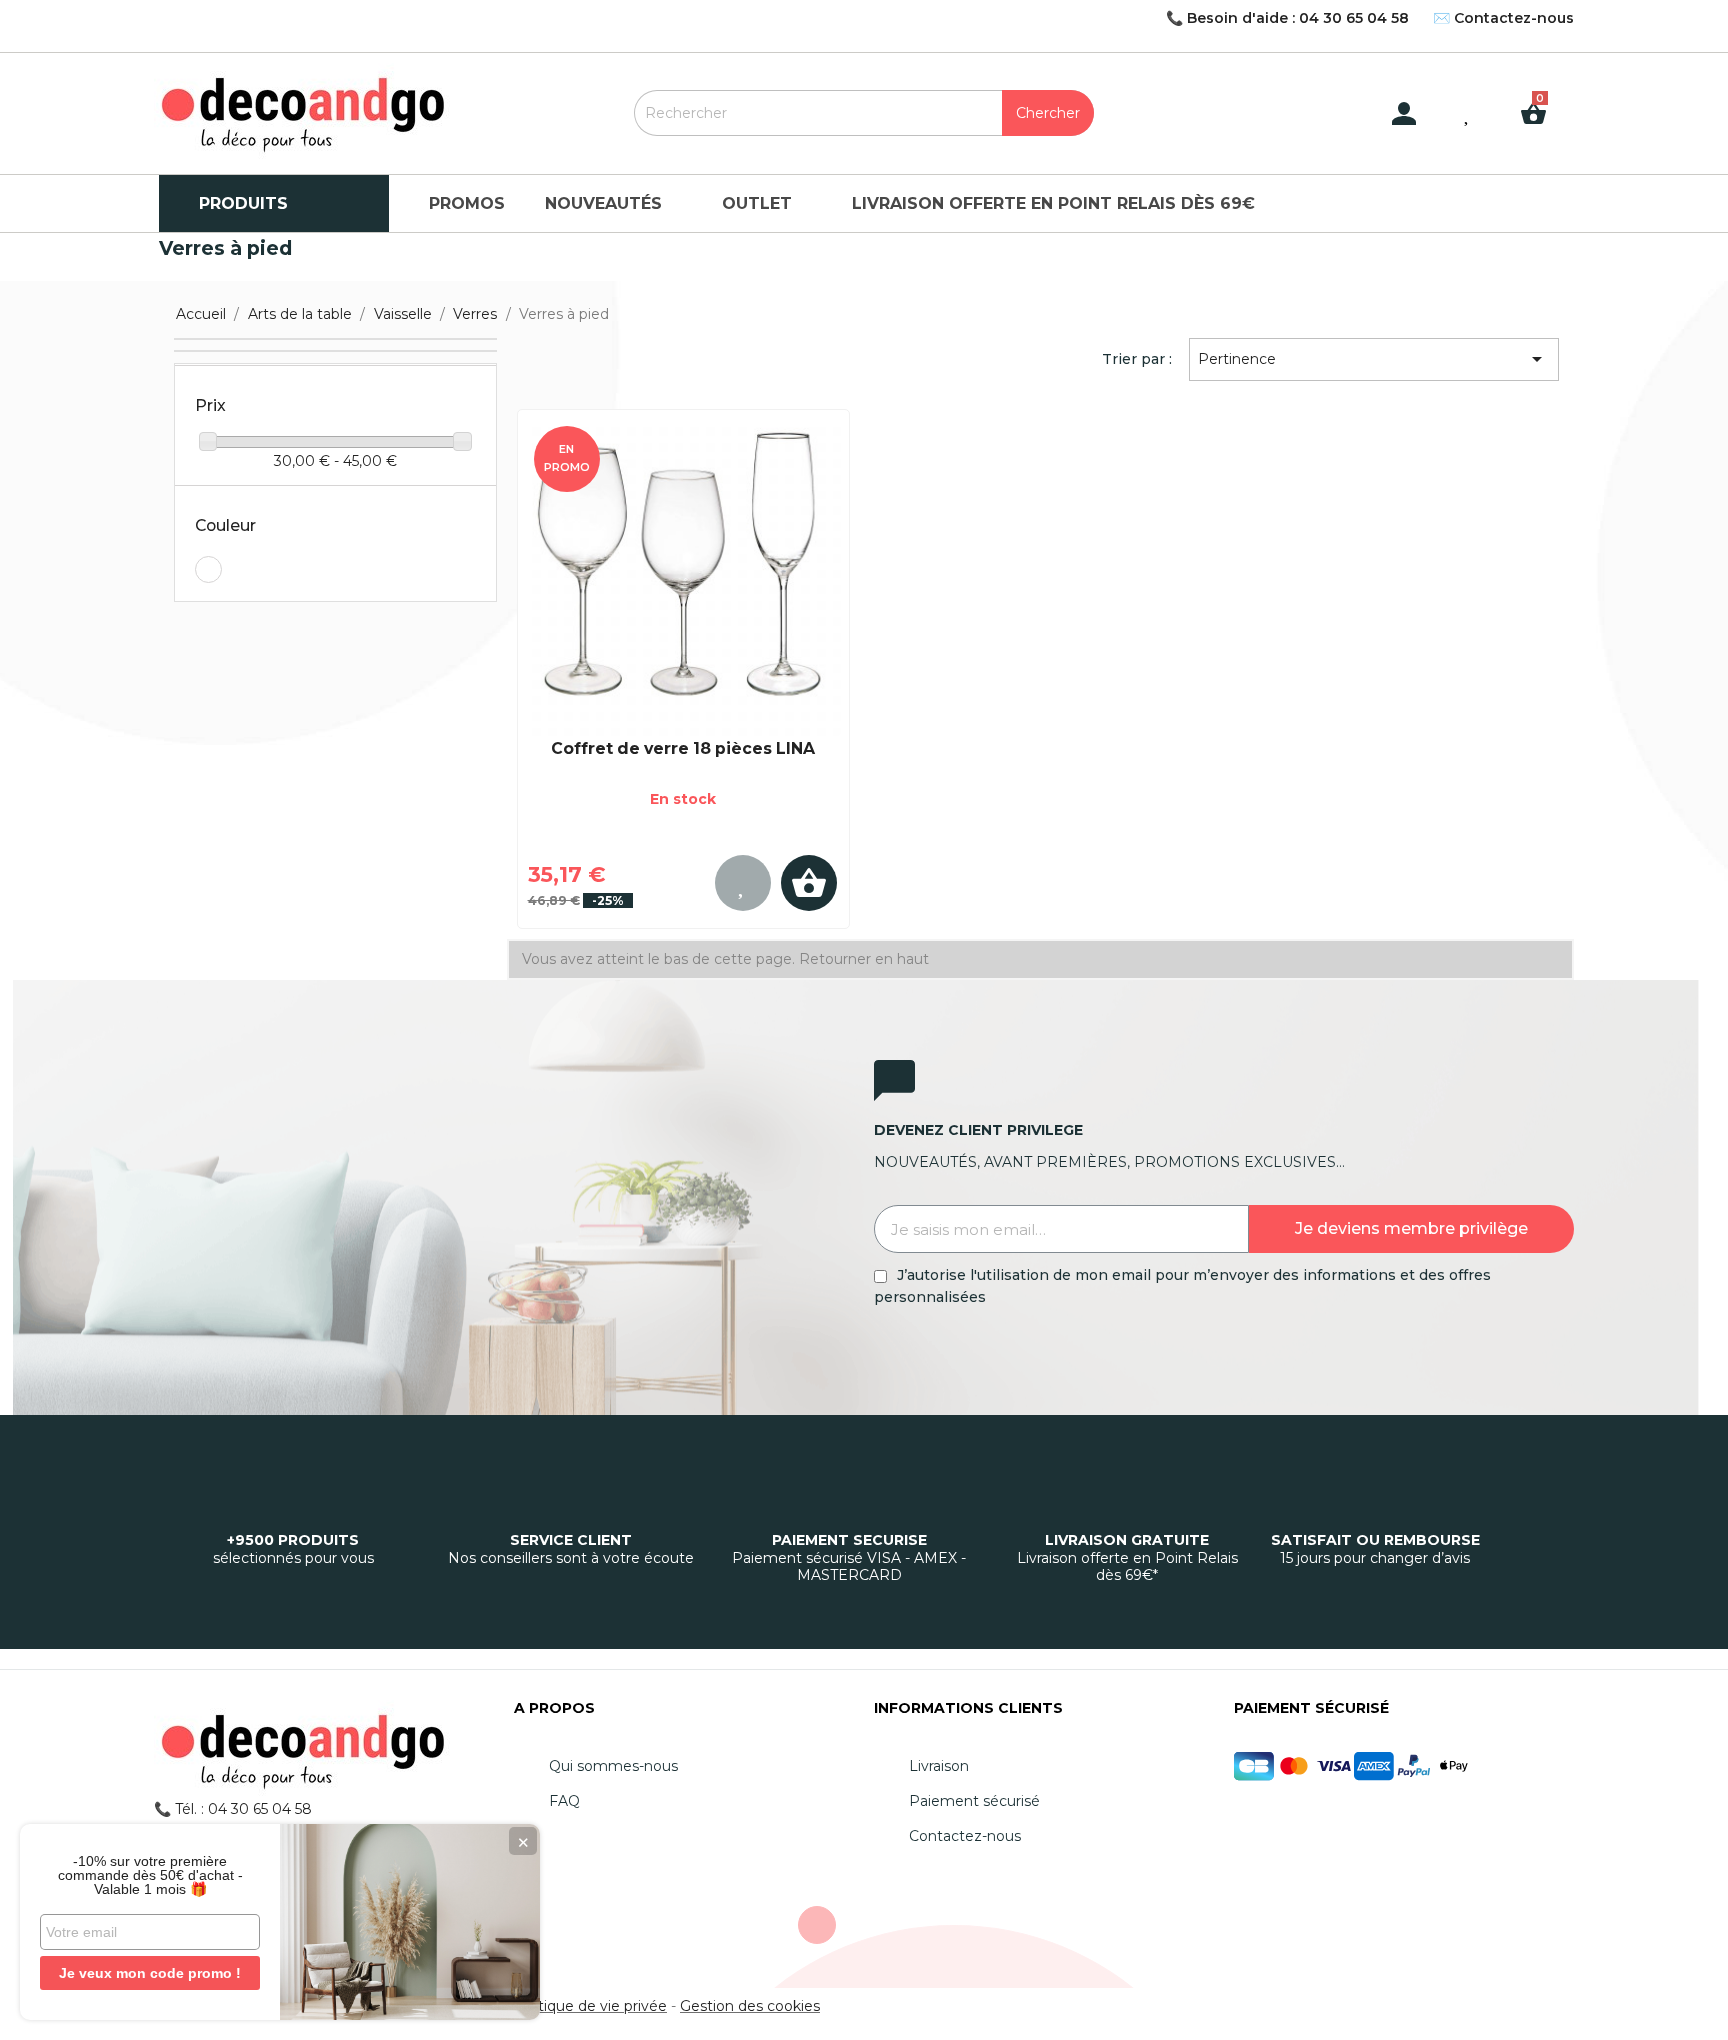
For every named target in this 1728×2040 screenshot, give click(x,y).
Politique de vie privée (589, 2006)
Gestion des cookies (750, 2006)
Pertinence (1373, 359)
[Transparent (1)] (208, 569)
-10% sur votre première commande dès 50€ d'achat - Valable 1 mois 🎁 (150, 1875)
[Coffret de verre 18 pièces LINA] (683, 578)
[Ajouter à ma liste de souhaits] (743, 883)
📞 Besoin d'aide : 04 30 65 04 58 (1287, 18)
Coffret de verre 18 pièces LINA (683, 748)
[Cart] (1541, 98)
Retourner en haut (864, 959)
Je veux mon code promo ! (150, 1973)
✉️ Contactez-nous (1503, 18)
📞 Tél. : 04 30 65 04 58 (233, 1809)
